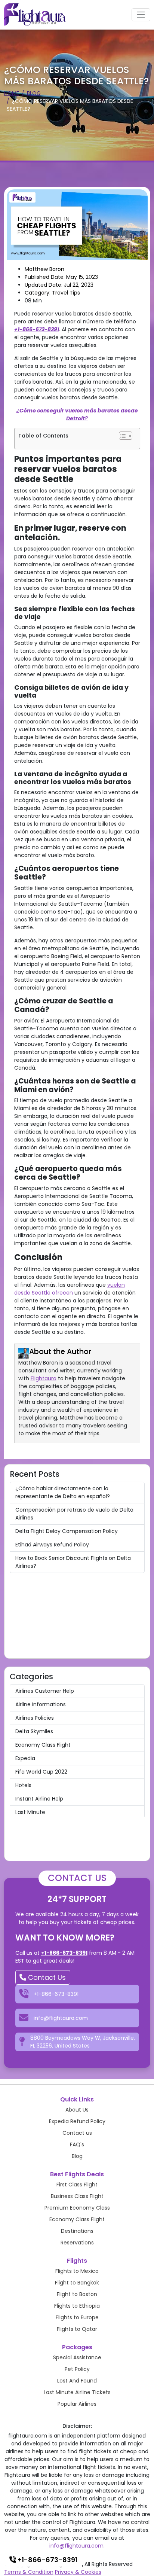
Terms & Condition (29, 2572)
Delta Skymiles (34, 1731)
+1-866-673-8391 (37, 329)
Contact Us (46, 1977)
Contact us (77, 2133)
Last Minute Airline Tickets (77, 2392)
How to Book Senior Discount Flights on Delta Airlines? (73, 1562)
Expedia (25, 1758)
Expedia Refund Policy (77, 2121)
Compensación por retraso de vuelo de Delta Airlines (74, 1514)
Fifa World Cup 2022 (41, 1772)
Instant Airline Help (39, 1799)
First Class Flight (77, 2185)
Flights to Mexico (77, 2271)
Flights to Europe (77, 2317)
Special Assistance (77, 2357)
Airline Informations (41, 1704)
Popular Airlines (77, 2404)
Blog (34, 93)
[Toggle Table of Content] (126, 436)
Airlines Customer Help (45, 1691)
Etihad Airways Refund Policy (52, 1545)
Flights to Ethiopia (77, 2306)
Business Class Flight (77, 2196)
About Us (77, 2110)
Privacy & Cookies (78, 2572)
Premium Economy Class (77, 2208)
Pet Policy (77, 2369)
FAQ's (77, 2144)
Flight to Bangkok (77, 2283)
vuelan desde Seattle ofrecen (70, 1289)
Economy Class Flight (43, 1745)
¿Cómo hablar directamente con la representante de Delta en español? (63, 1492)
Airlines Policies (35, 1718)
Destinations (77, 2231)
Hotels (23, 1785)
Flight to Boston (77, 2294)
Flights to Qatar (77, 2329)
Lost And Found (77, 2381)
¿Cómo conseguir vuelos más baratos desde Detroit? (77, 414)
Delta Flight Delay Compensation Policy (67, 1531)
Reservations (77, 2243)
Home (12, 93)
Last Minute (30, 1812)
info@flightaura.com (76, 2546)
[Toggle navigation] (141, 15)
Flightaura (44, 1378)
